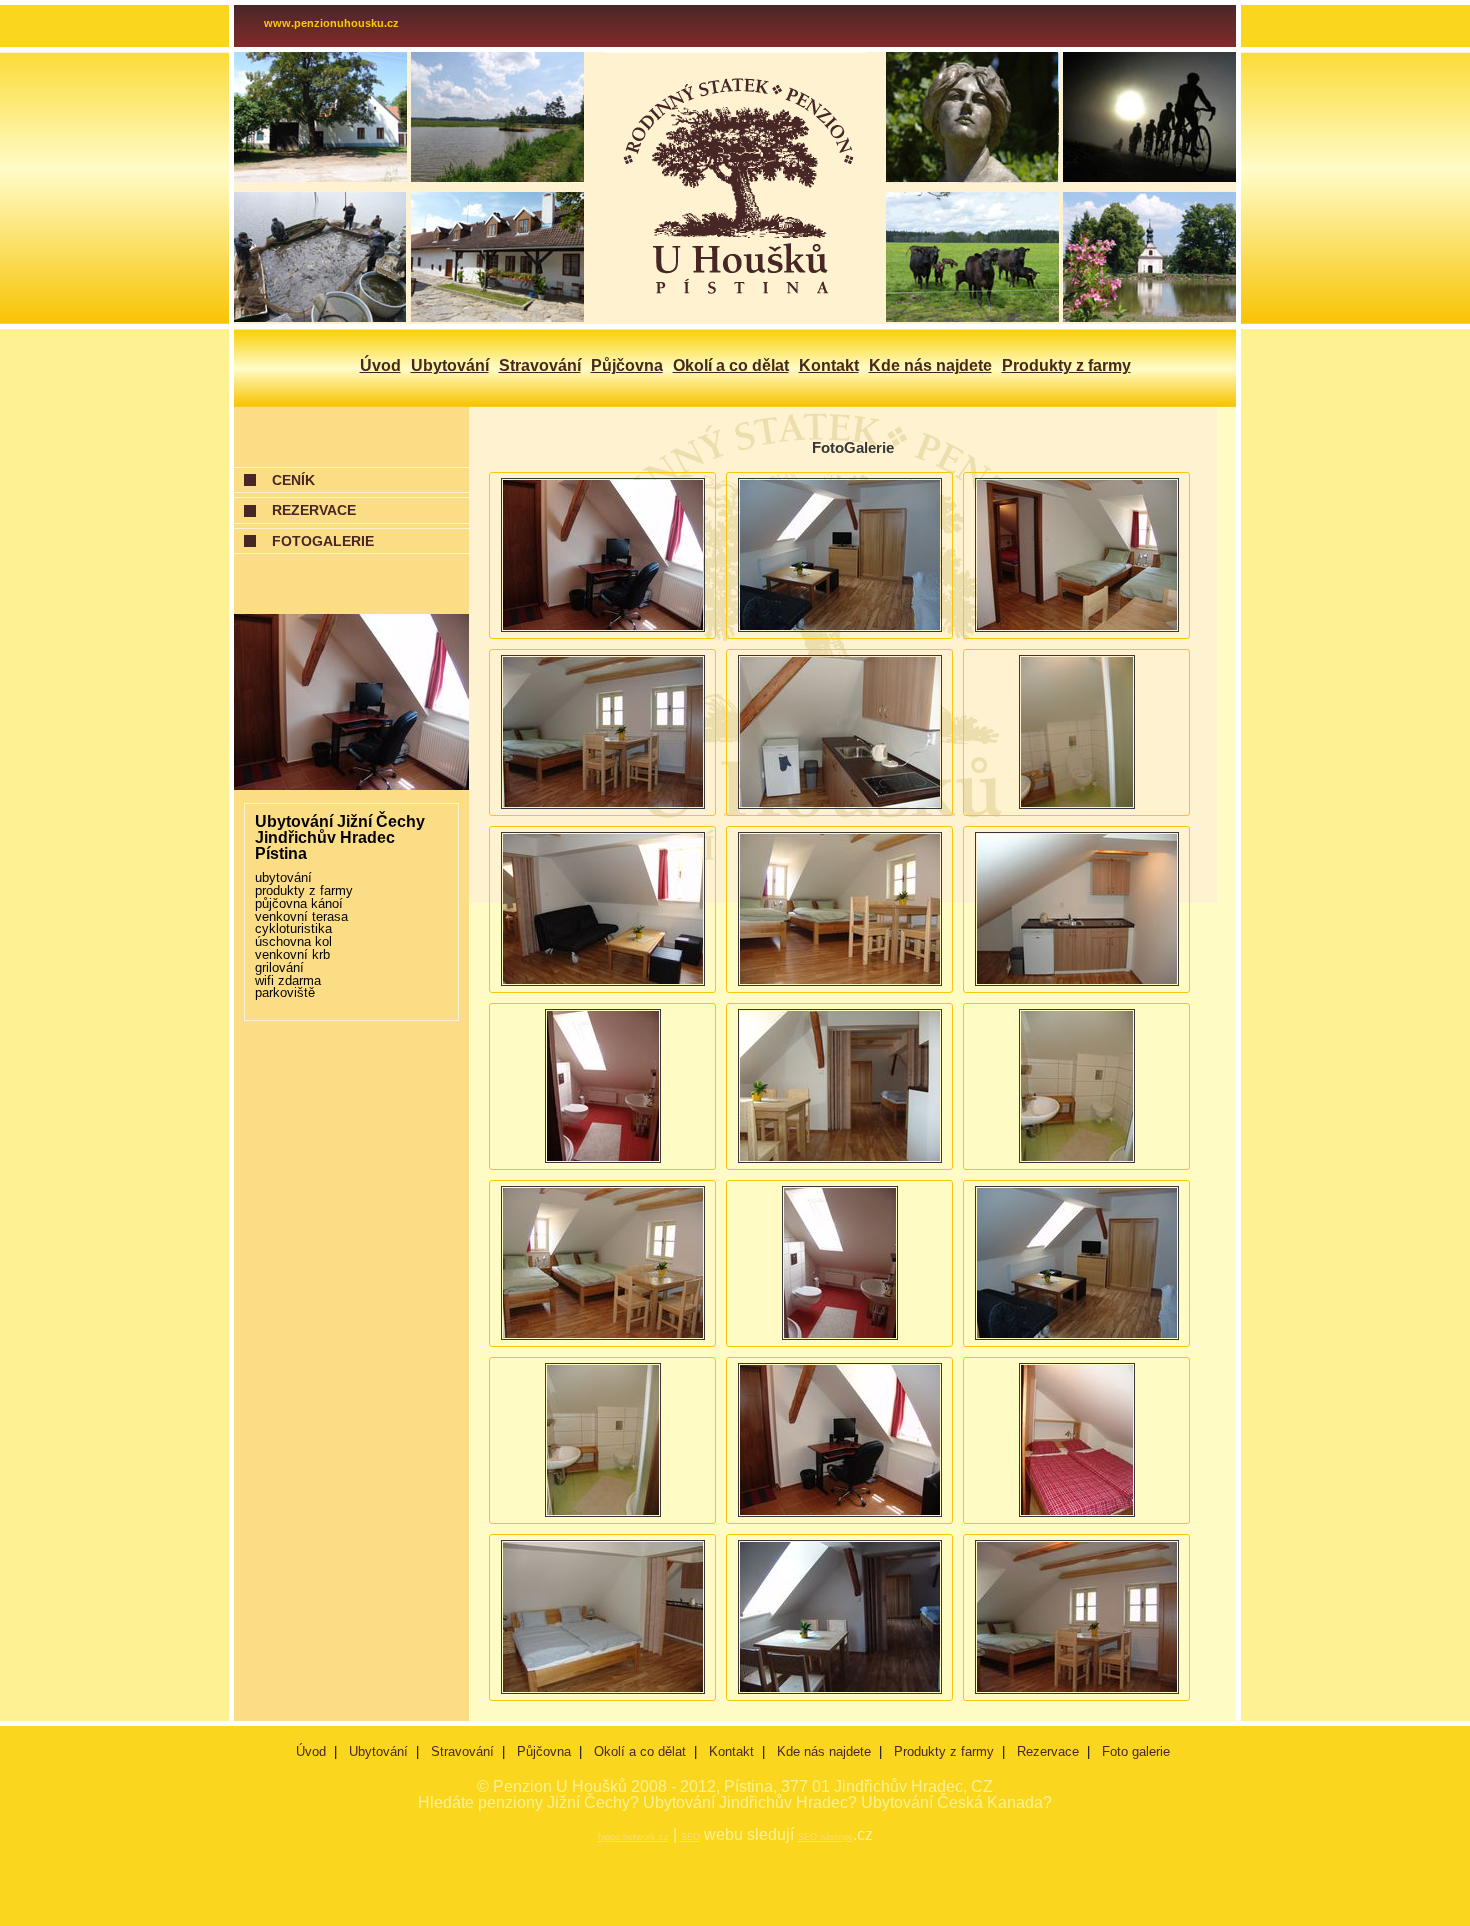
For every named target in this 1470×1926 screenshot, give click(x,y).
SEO (690, 1837)
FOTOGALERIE (323, 541)
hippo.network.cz (633, 1837)
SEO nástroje (825, 1837)
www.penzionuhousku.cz (331, 23)
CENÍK (293, 480)
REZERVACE (314, 510)
